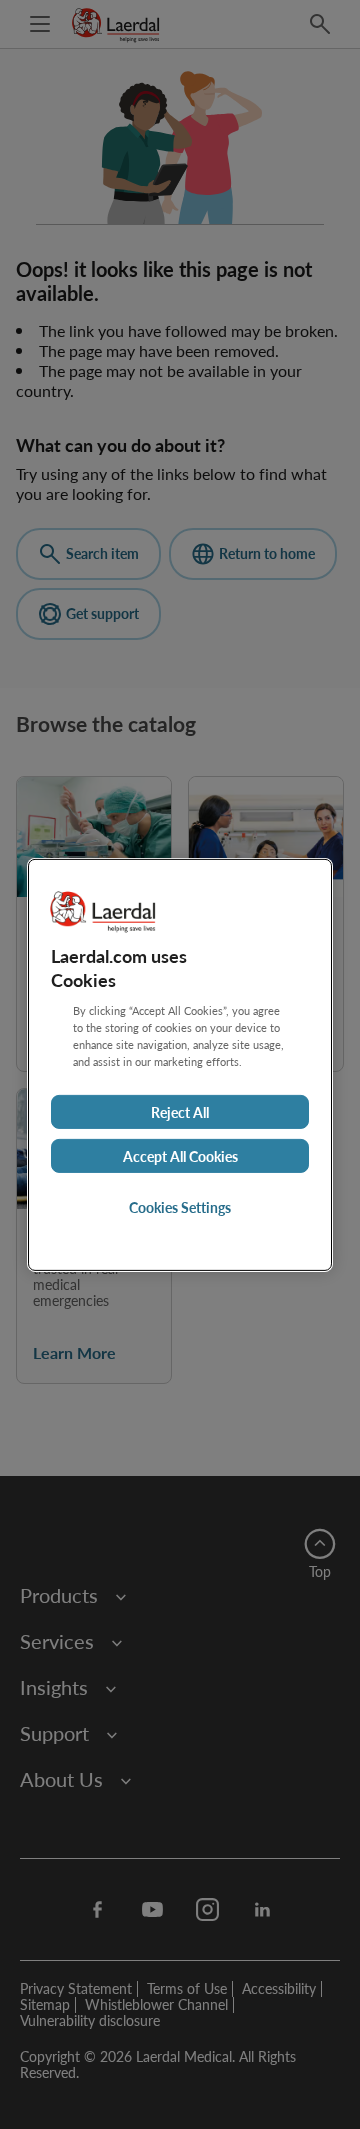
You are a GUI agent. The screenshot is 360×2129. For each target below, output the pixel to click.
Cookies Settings (180, 1207)
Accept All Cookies (180, 1156)
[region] (180, 1064)
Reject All (180, 1112)
